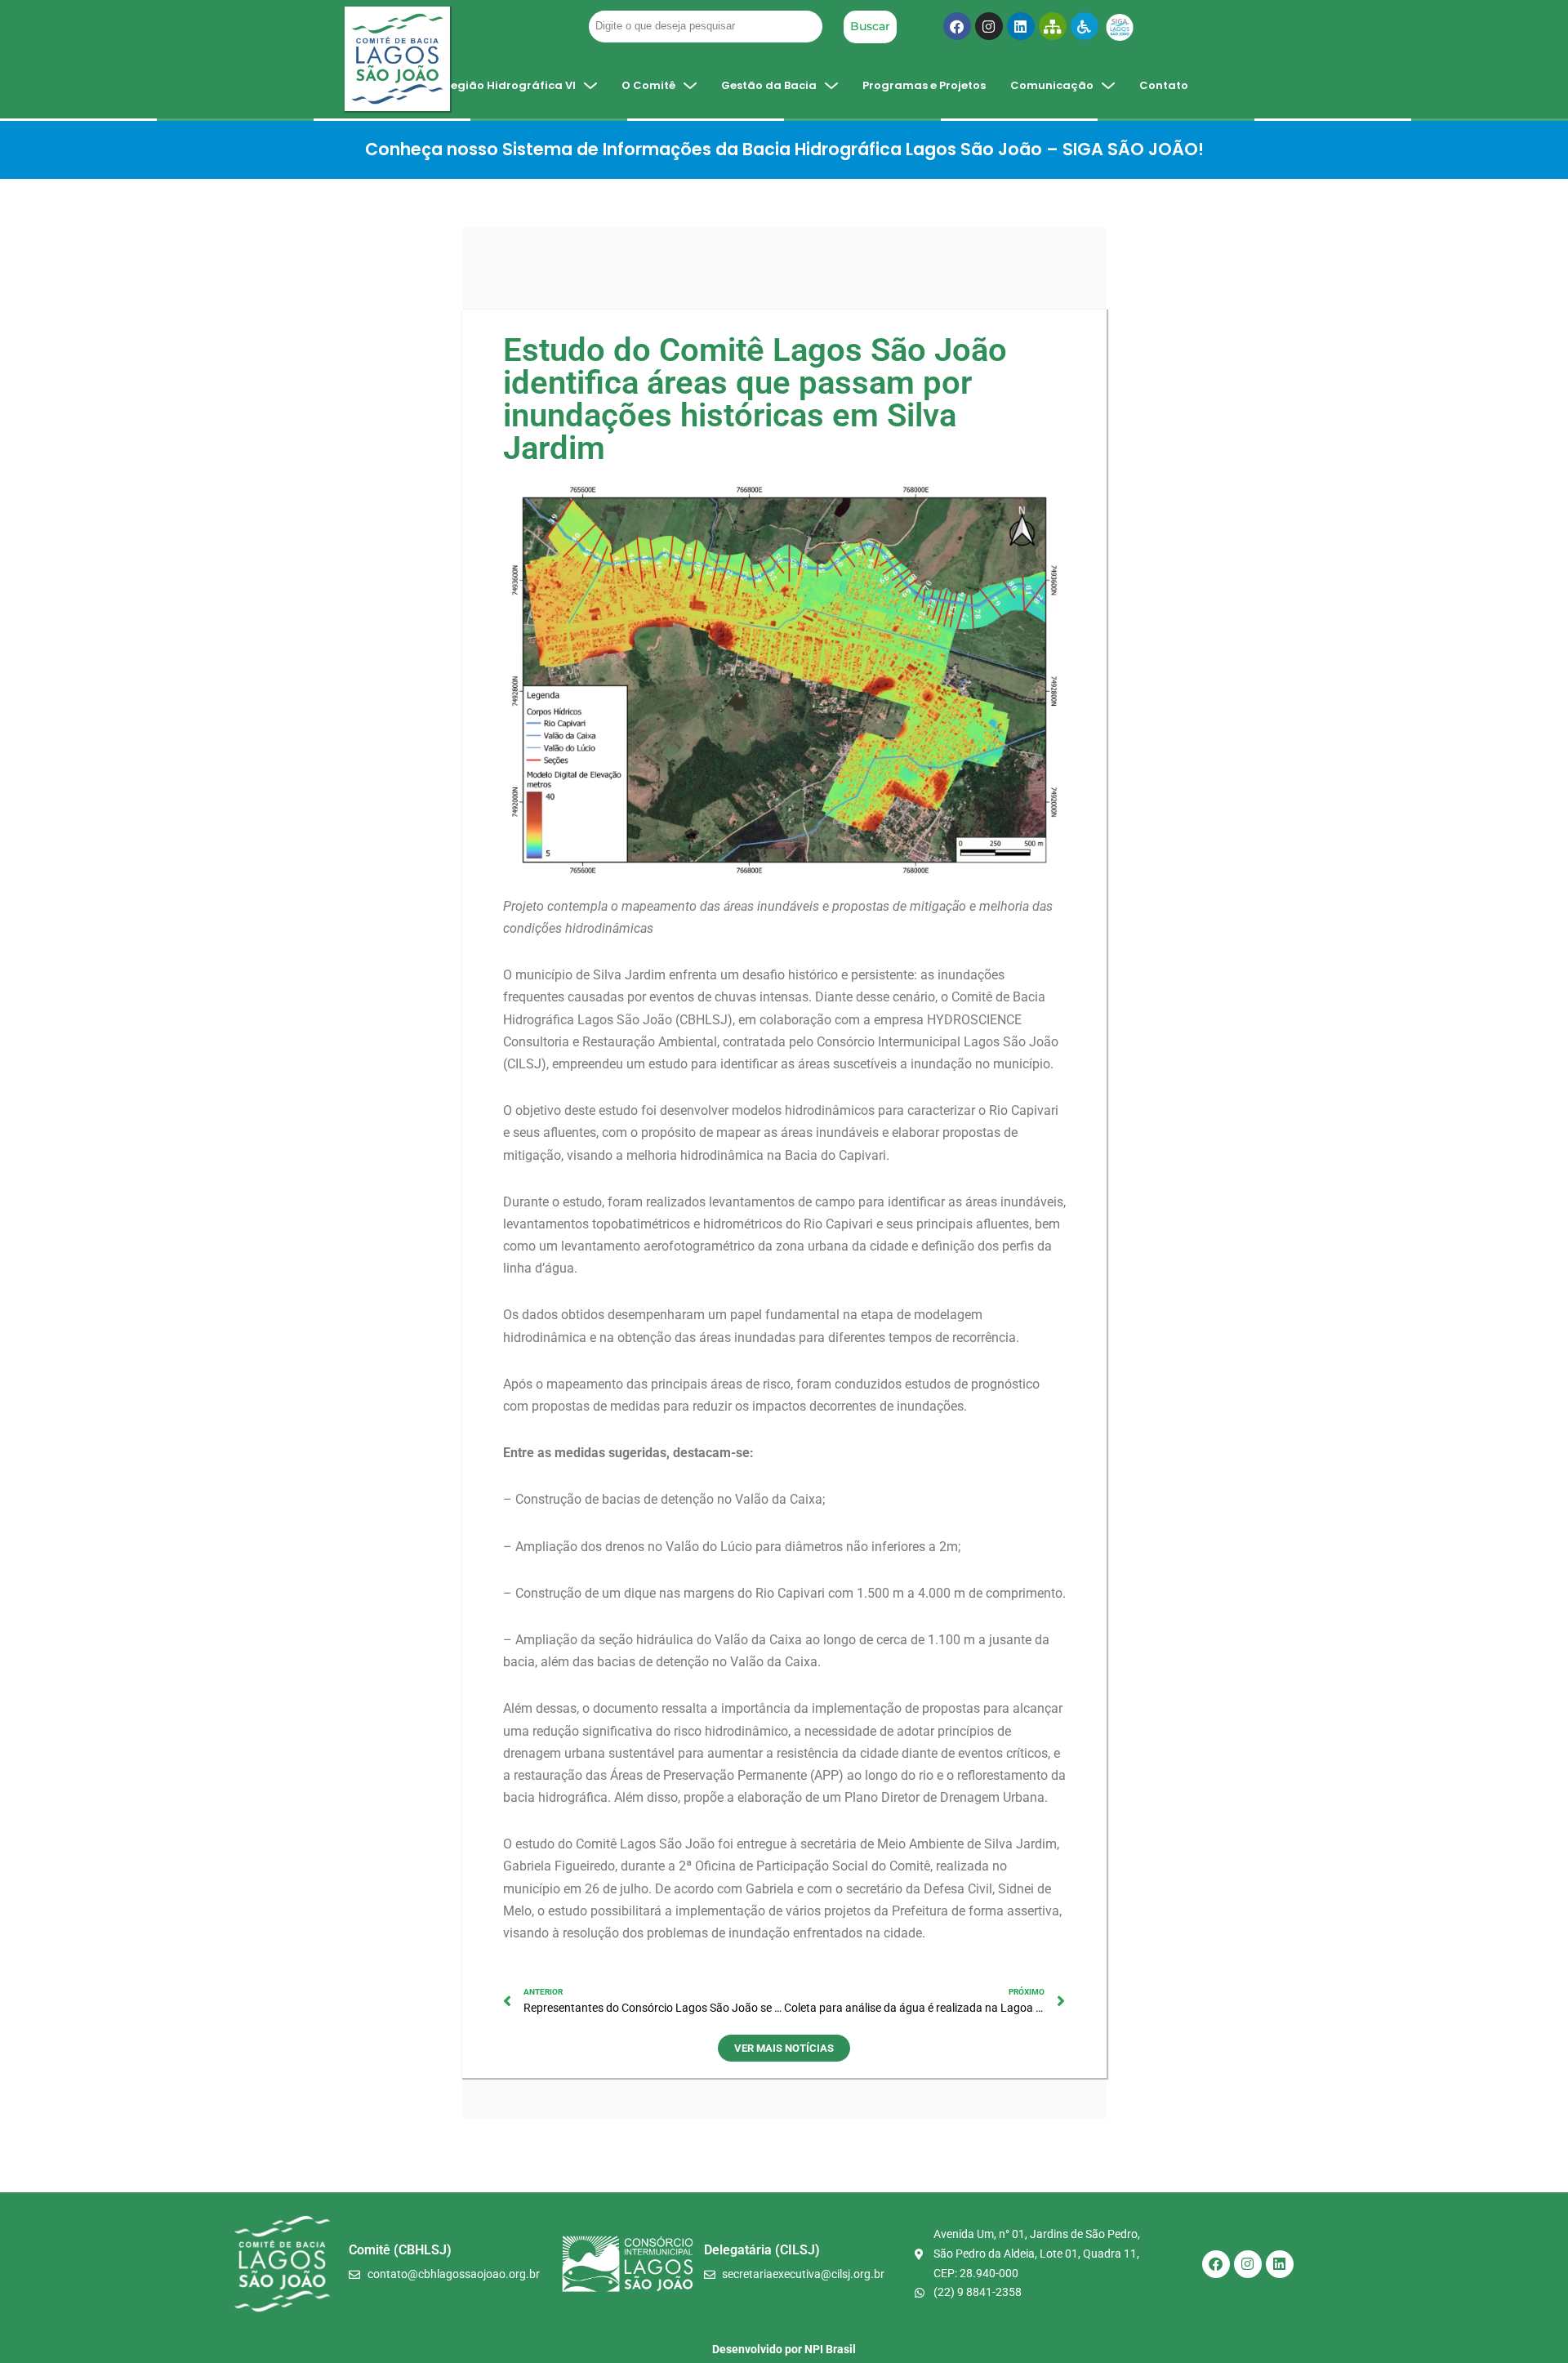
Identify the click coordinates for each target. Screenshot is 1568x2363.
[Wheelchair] (1085, 26)
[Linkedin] (1021, 26)
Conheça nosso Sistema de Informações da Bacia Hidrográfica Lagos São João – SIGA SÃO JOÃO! (784, 149)
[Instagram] (989, 26)
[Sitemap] (1053, 26)
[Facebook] (957, 26)
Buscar (870, 26)
